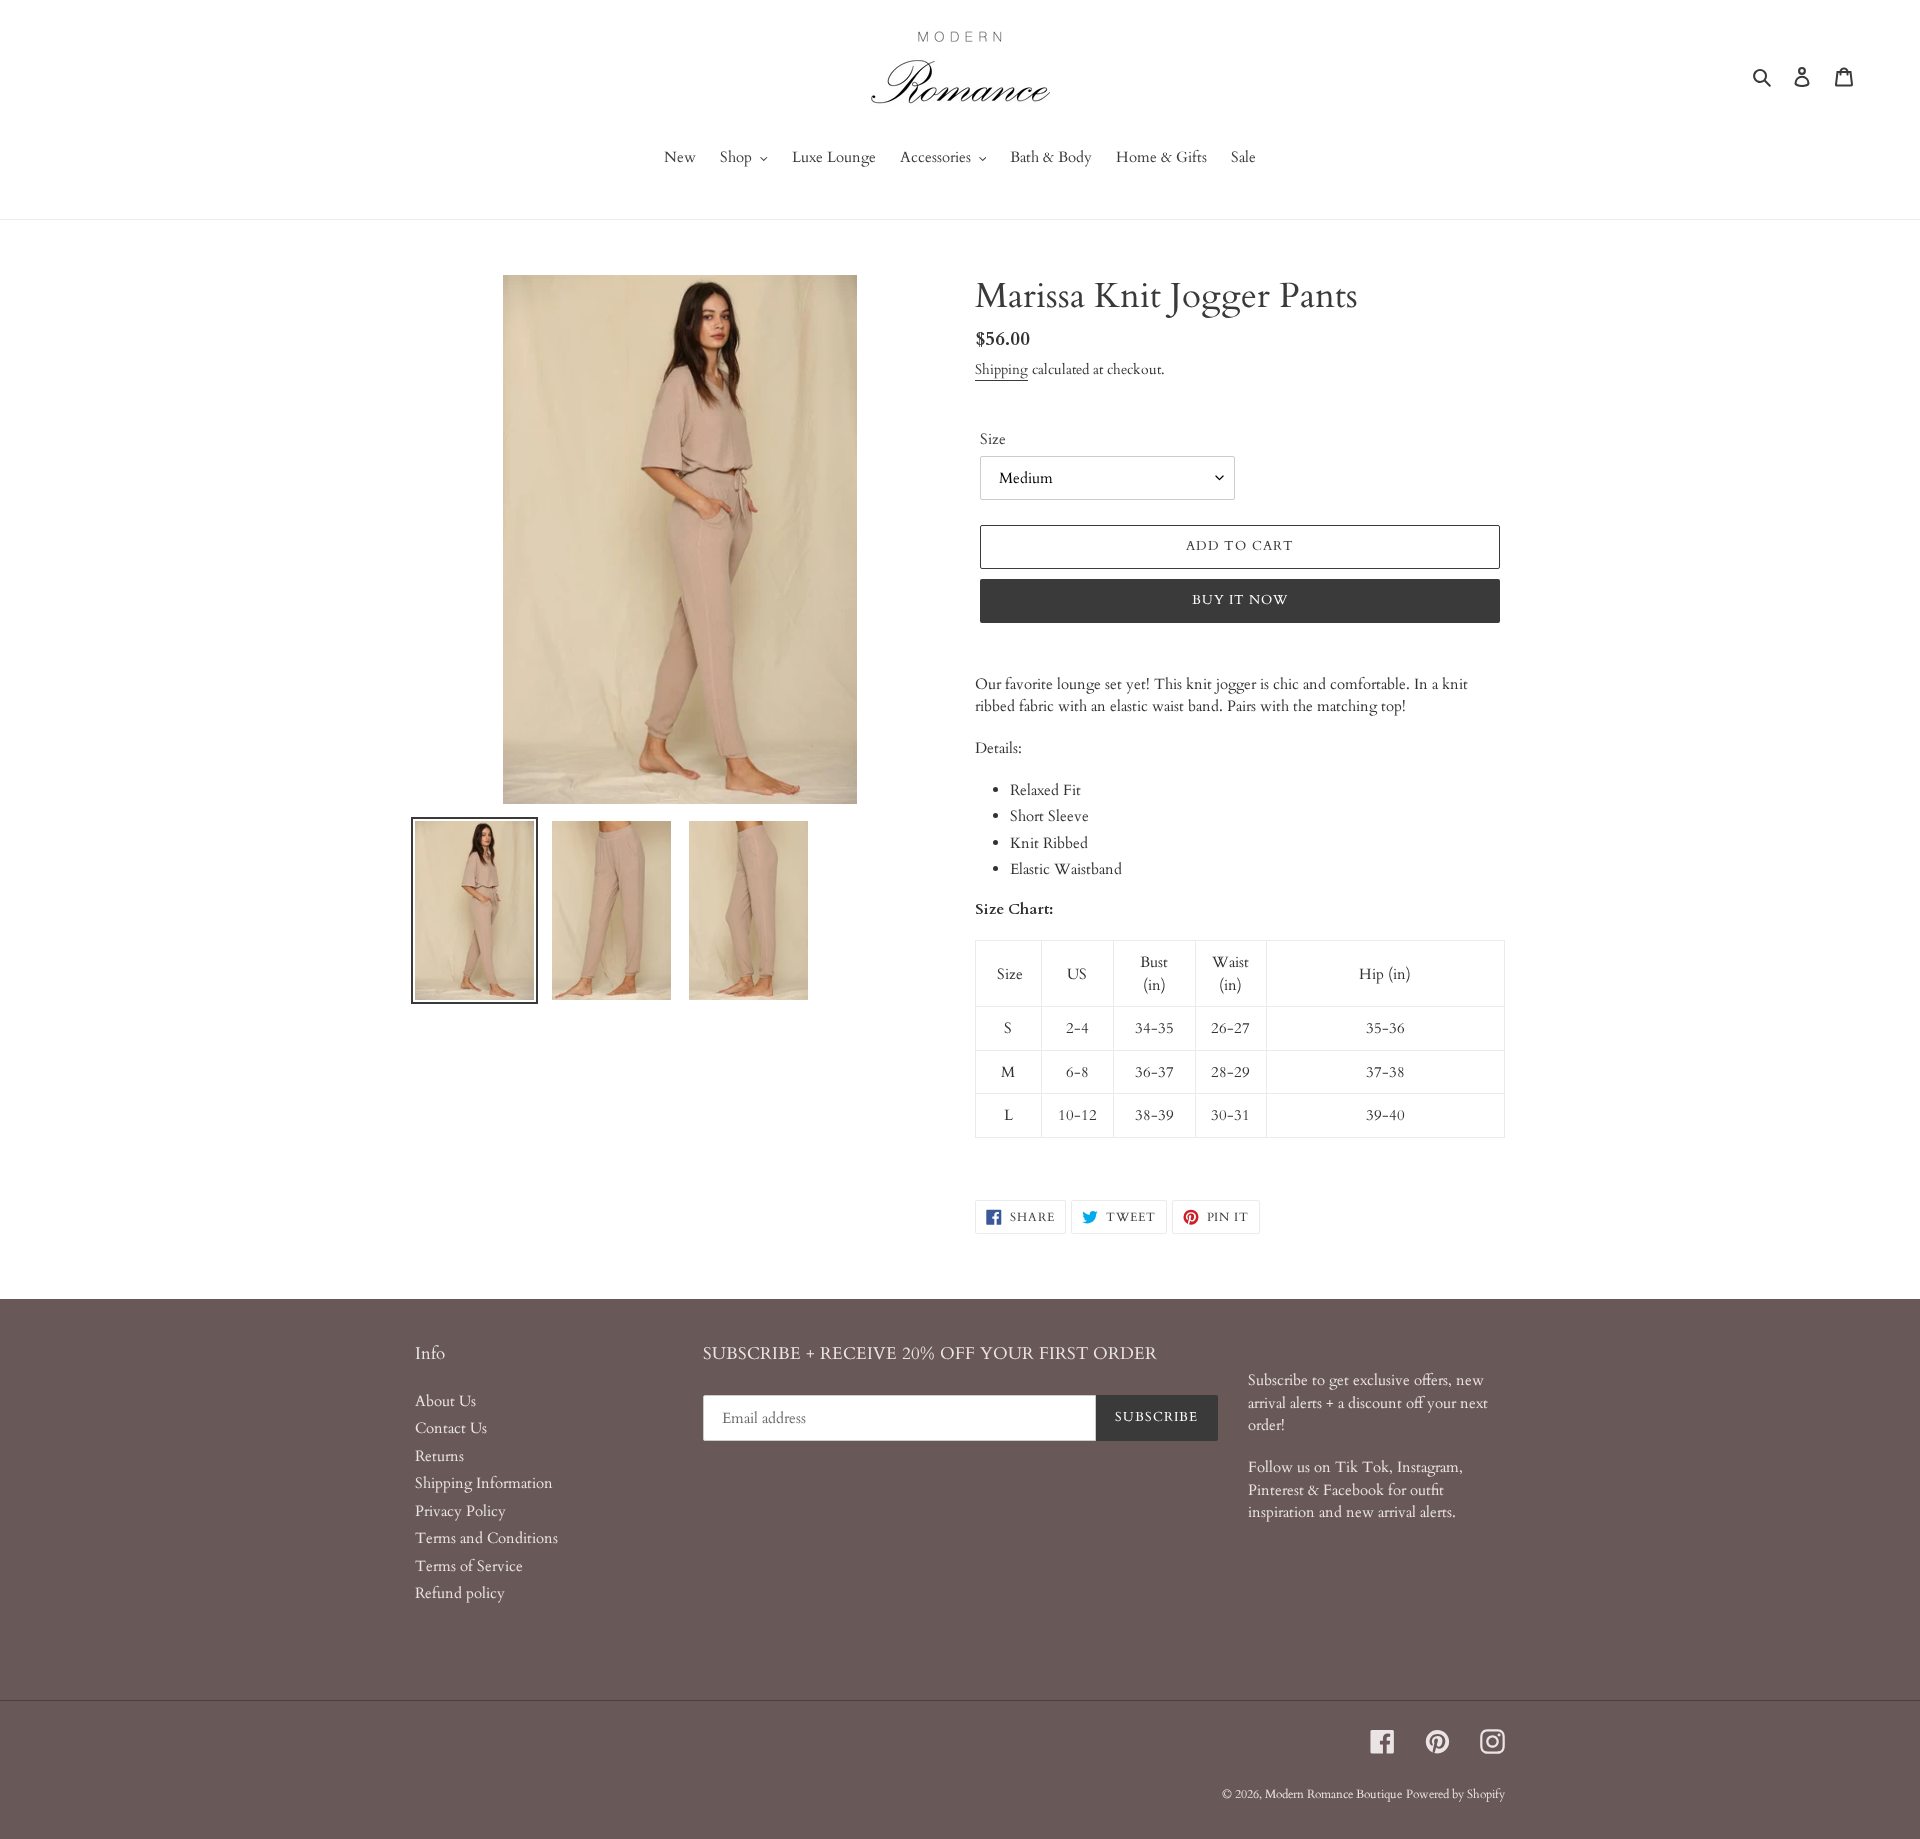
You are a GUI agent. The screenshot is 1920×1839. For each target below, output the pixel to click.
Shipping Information (484, 1483)
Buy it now (1240, 600)
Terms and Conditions (486, 1538)
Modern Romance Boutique (1333, 1794)
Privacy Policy (460, 1511)
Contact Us (451, 1428)
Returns (439, 1456)
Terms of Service (469, 1566)
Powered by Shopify (1455, 1794)
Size (993, 439)
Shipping (1001, 369)
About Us (445, 1401)
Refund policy (460, 1593)
